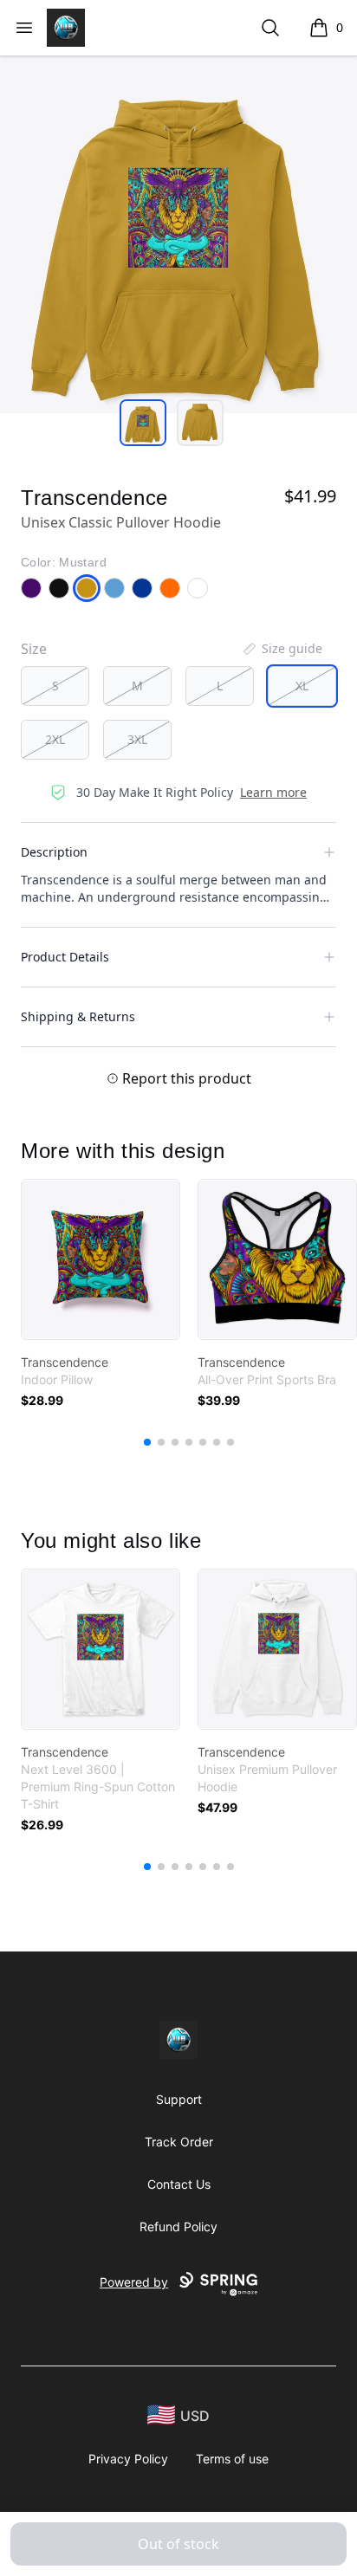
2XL (55, 739)
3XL (137, 739)
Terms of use (232, 2459)
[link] (101, 1259)
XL (302, 686)
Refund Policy (178, 2226)
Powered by (134, 2282)
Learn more (273, 792)
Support (179, 2099)
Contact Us (179, 2184)
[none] (282, 649)
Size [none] (34, 649)
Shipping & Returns (78, 1016)
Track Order (179, 2142)
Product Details (65, 957)
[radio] (55, 686)
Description (54, 852)
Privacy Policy (128, 2459)
